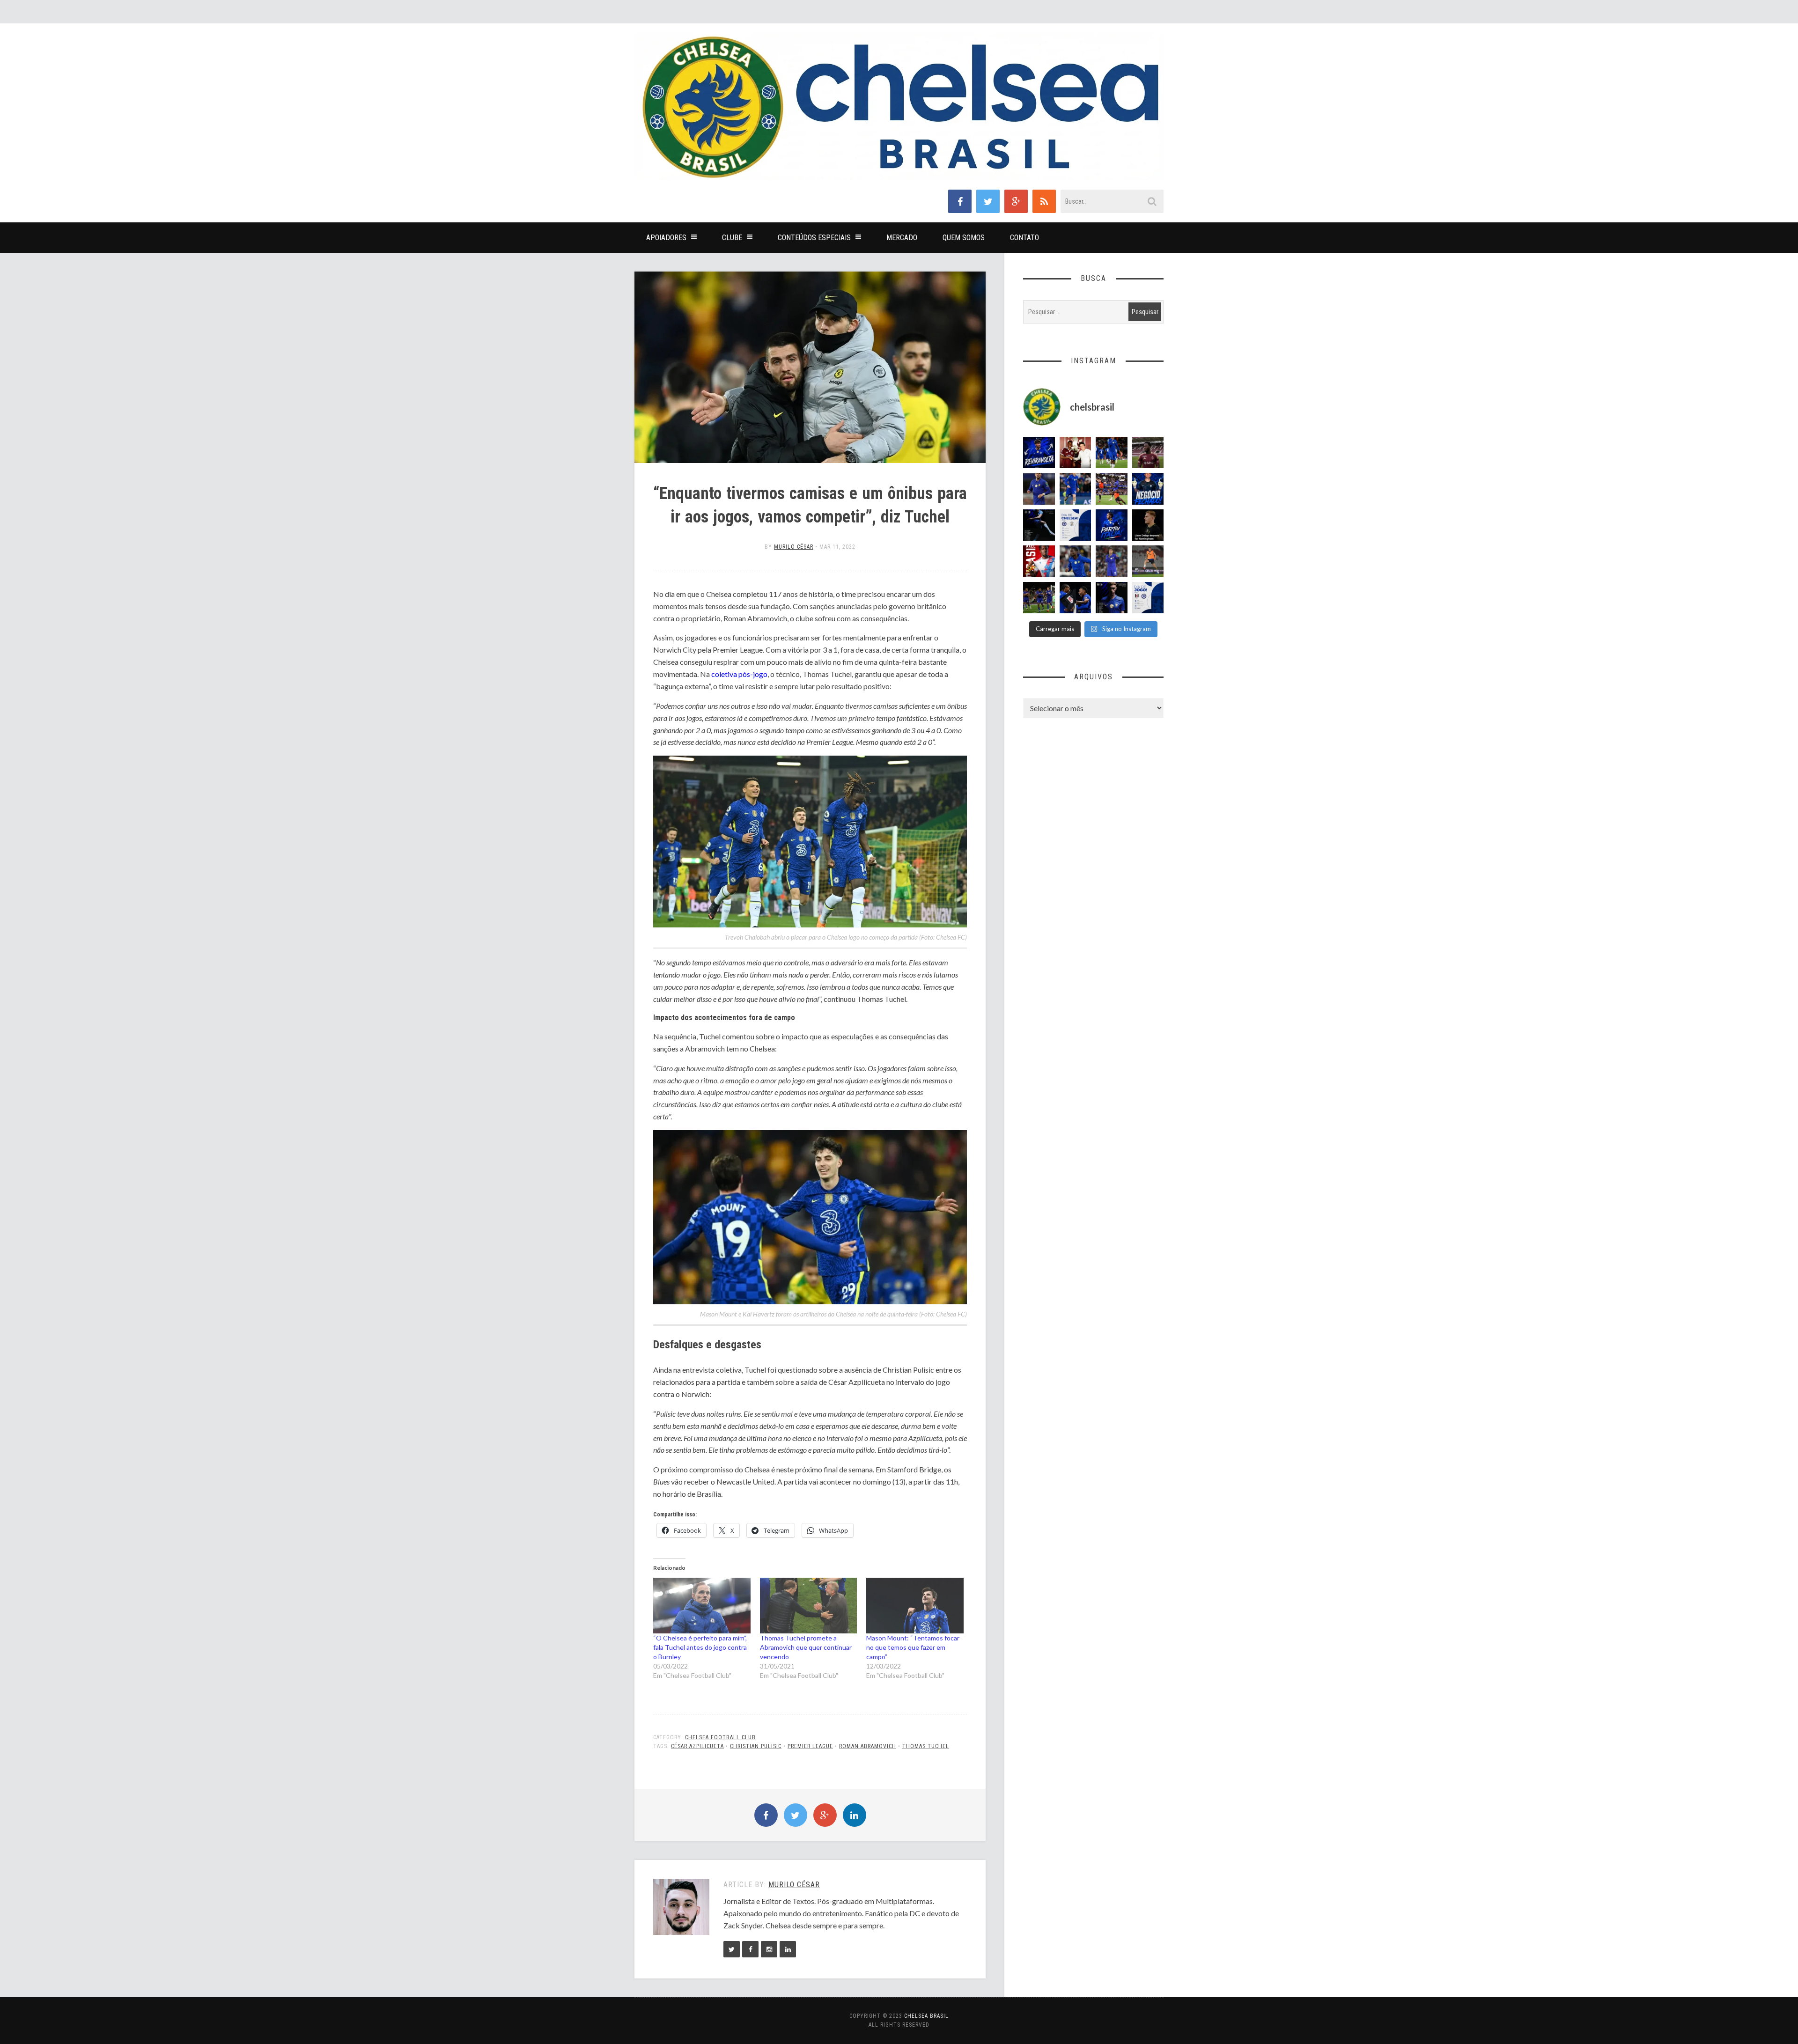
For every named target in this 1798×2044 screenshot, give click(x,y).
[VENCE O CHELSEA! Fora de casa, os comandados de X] (1039, 598)
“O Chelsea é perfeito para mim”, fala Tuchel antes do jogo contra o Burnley (700, 1647)
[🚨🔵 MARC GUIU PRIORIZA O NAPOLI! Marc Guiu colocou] (1112, 525)
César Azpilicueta (697, 1746)
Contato (1024, 238)
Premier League (810, 1746)
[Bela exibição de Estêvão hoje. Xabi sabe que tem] (1112, 453)
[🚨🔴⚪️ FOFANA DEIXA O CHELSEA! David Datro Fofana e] (1148, 453)
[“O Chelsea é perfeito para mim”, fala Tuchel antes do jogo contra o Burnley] (702, 1606)
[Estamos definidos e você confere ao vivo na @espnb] (1039, 525)
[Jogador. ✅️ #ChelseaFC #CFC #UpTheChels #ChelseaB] (1076, 489)
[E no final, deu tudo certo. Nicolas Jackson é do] (1076, 453)
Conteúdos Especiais (814, 238)
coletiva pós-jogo (739, 674)
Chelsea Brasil (926, 2016)
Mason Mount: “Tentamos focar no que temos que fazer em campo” (913, 1647)
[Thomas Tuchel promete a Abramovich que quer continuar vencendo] (809, 1606)
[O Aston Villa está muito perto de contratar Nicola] (1076, 561)
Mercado (902, 238)
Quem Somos (964, 238)
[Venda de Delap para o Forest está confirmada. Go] (1148, 525)
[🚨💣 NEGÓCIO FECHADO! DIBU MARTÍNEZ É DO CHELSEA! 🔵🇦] (1148, 489)
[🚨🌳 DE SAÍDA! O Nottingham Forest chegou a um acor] (1148, 561)
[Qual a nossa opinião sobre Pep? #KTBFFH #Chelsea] (1039, 489)
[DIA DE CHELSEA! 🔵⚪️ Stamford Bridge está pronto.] (1076, 525)
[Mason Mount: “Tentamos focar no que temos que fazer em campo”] (915, 1606)
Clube (732, 238)
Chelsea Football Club (720, 1737)
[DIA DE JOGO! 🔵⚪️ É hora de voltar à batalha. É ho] (1148, 598)
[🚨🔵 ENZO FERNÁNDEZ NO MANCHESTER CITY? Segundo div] (1112, 561)
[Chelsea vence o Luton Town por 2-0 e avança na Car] (1112, 489)
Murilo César (794, 547)
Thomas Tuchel (926, 1746)
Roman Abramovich (868, 1746)
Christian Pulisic (756, 1746)
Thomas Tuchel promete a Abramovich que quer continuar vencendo (806, 1647)
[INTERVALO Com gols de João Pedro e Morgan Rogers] (1076, 598)
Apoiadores (666, 238)
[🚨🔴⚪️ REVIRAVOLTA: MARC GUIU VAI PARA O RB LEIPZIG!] (1039, 453)
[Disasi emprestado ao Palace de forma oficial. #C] (1039, 561)
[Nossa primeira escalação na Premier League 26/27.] (1112, 598)
